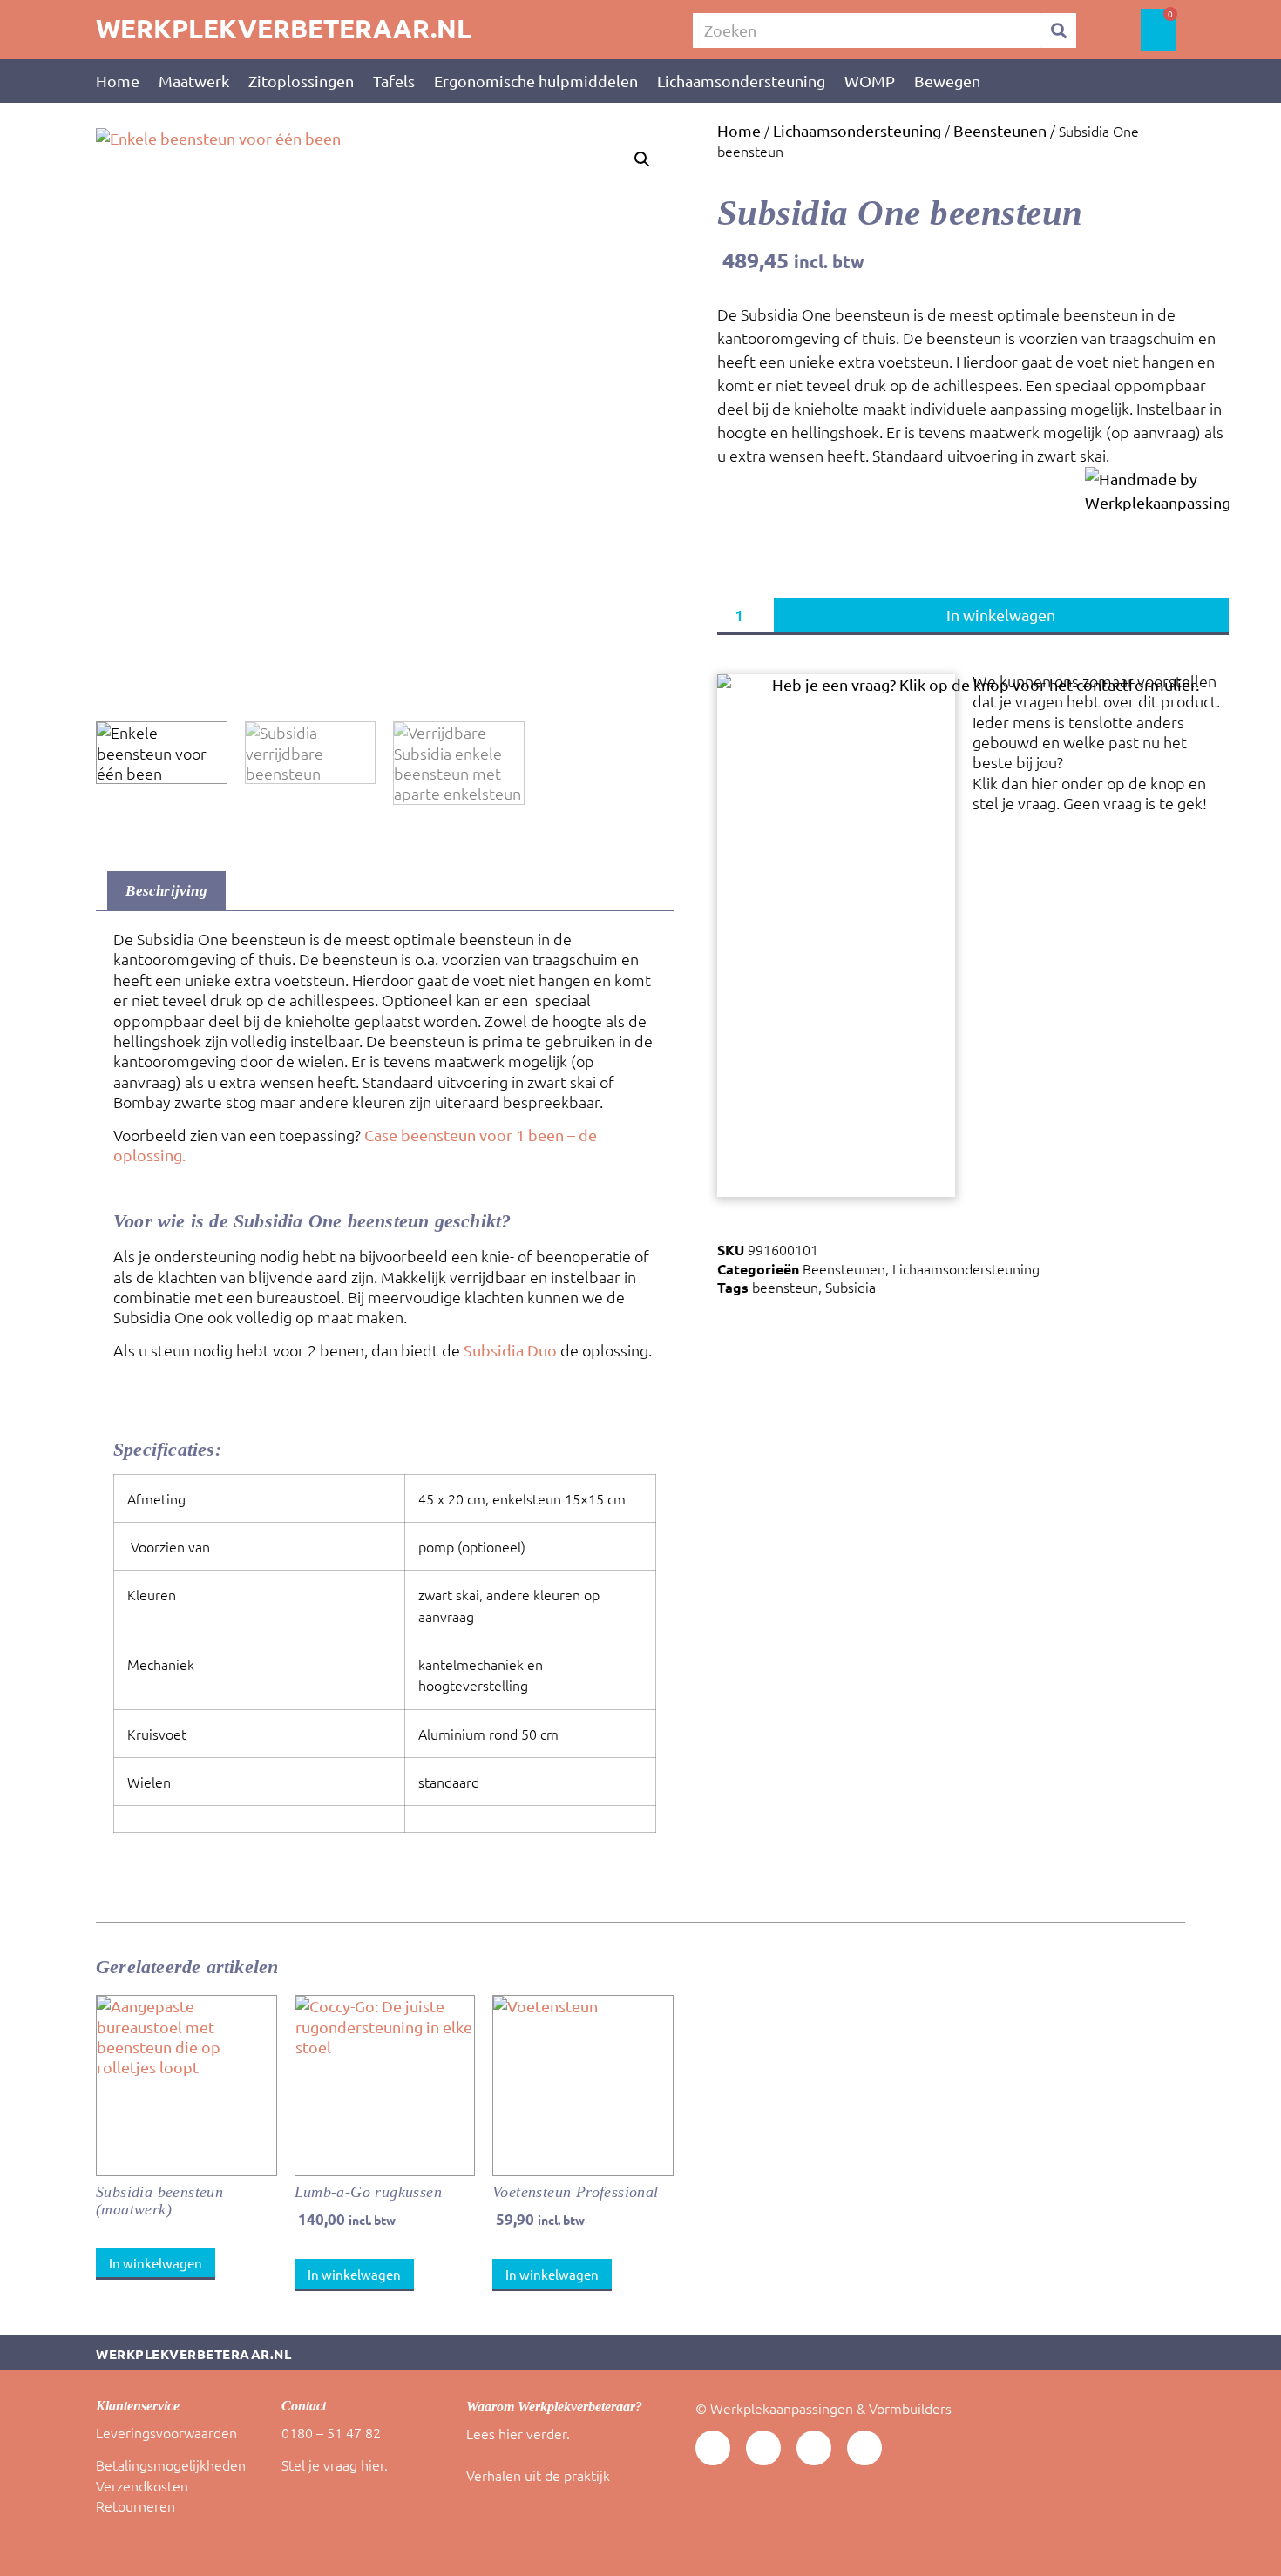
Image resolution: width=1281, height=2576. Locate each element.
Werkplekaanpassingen (782, 2408)
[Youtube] (713, 2448)
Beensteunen (1000, 130)
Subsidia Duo (510, 1350)
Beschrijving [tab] (166, 891)
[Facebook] (814, 2448)
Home (118, 81)
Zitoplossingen (301, 81)
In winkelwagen (1001, 615)
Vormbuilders (910, 2408)
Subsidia (851, 1287)
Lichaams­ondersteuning (741, 81)
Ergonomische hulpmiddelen (536, 81)
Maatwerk (194, 81)
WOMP (870, 81)
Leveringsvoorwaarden (166, 2432)
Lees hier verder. (518, 2433)
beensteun (785, 1287)
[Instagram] (864, 2448)
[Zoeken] (1059, 30)
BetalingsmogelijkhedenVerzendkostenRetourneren (171, 2485)
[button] (642, 159)
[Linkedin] (763, 2448)
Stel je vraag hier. (335, 2464)
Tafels (394, 81)
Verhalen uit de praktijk (538, 2475)
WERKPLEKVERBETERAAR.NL (284, 28)
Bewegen (947, 81)
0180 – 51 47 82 (331, 2432)
